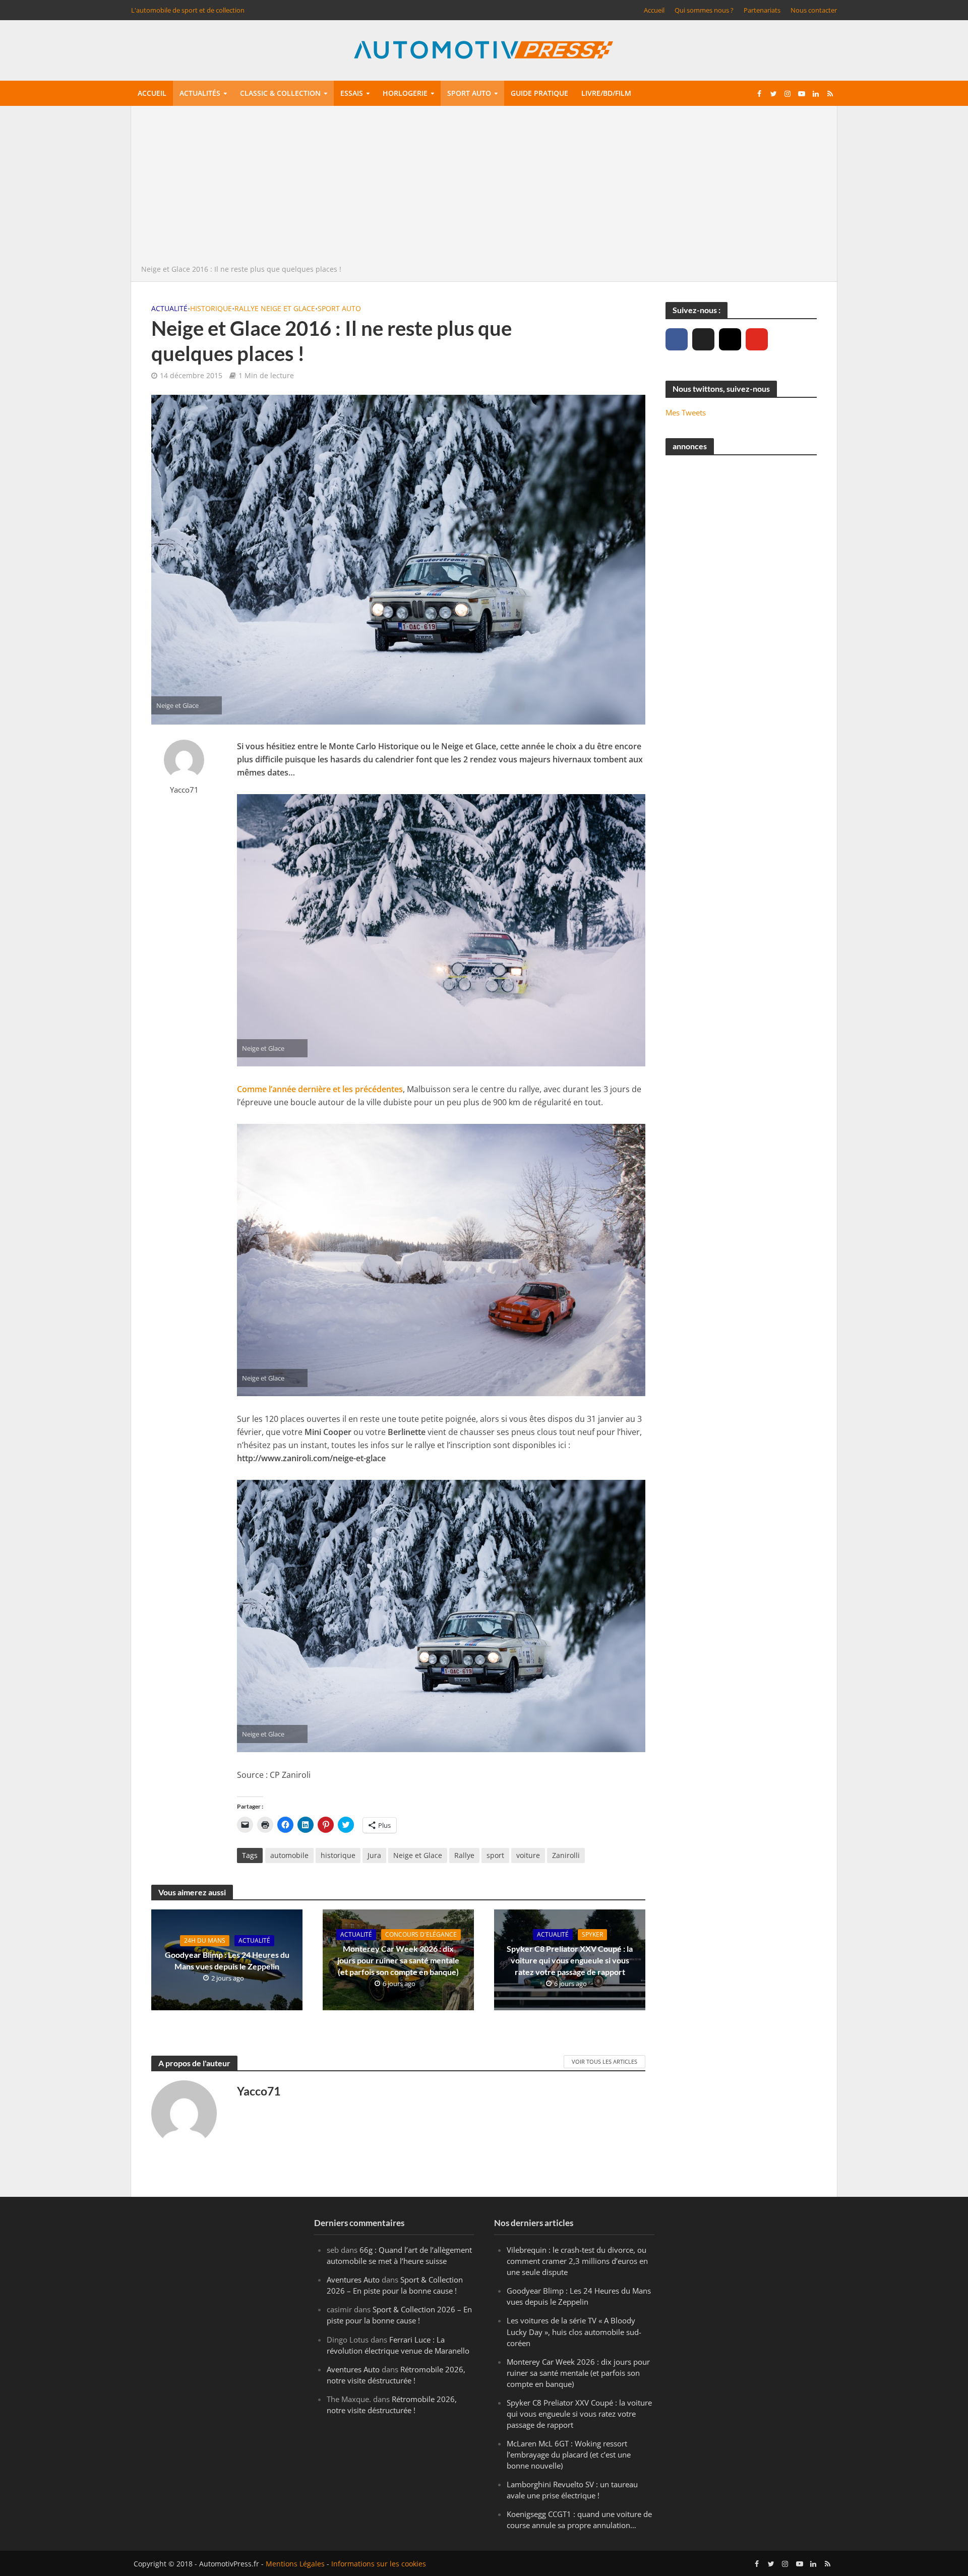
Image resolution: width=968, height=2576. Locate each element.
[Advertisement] (484, 188)
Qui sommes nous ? (704, 10)
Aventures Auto (353, 2280)
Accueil (654, 10)
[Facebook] (677, 339)
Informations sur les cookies (379, 2564)
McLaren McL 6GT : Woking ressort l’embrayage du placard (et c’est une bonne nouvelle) (569, 2454)
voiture (528, 1855)
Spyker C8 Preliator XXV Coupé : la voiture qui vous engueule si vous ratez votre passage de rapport (570, 1960)
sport (495, 1855)
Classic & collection (280, 93)
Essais (352, 93)
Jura (374, 1855)
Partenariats (762, 10)
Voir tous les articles (604, 2061)
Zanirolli (566, 1855)
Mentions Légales (295, 2564)
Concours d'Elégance (421, 1934)
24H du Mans (205, 1940)
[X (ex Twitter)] (703, 339)
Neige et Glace (418, 1855)
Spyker (592, 1934)
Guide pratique (539, 93)
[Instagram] (730, 339)
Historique (211, 308)
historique (338, 1855)
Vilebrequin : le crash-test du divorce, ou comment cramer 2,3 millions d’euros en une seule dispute (577, 2261)
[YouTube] (757, 339)
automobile (289, 1855)
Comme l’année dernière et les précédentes (320, 1089)
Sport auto (469, 93)
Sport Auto (339, 308)
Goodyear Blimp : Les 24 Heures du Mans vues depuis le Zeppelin (227, 1960)
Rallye (464, 1855)
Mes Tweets (686, 412)
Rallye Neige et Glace (275, 308)
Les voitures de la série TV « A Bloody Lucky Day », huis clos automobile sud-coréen (574, 2331)
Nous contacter (814, 10)
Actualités (200, 93)
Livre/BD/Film (606, 93)
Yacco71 (184, 790)
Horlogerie (405, 93)
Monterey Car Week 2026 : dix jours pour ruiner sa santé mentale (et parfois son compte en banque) (398, 1960)
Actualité (169, 308)
